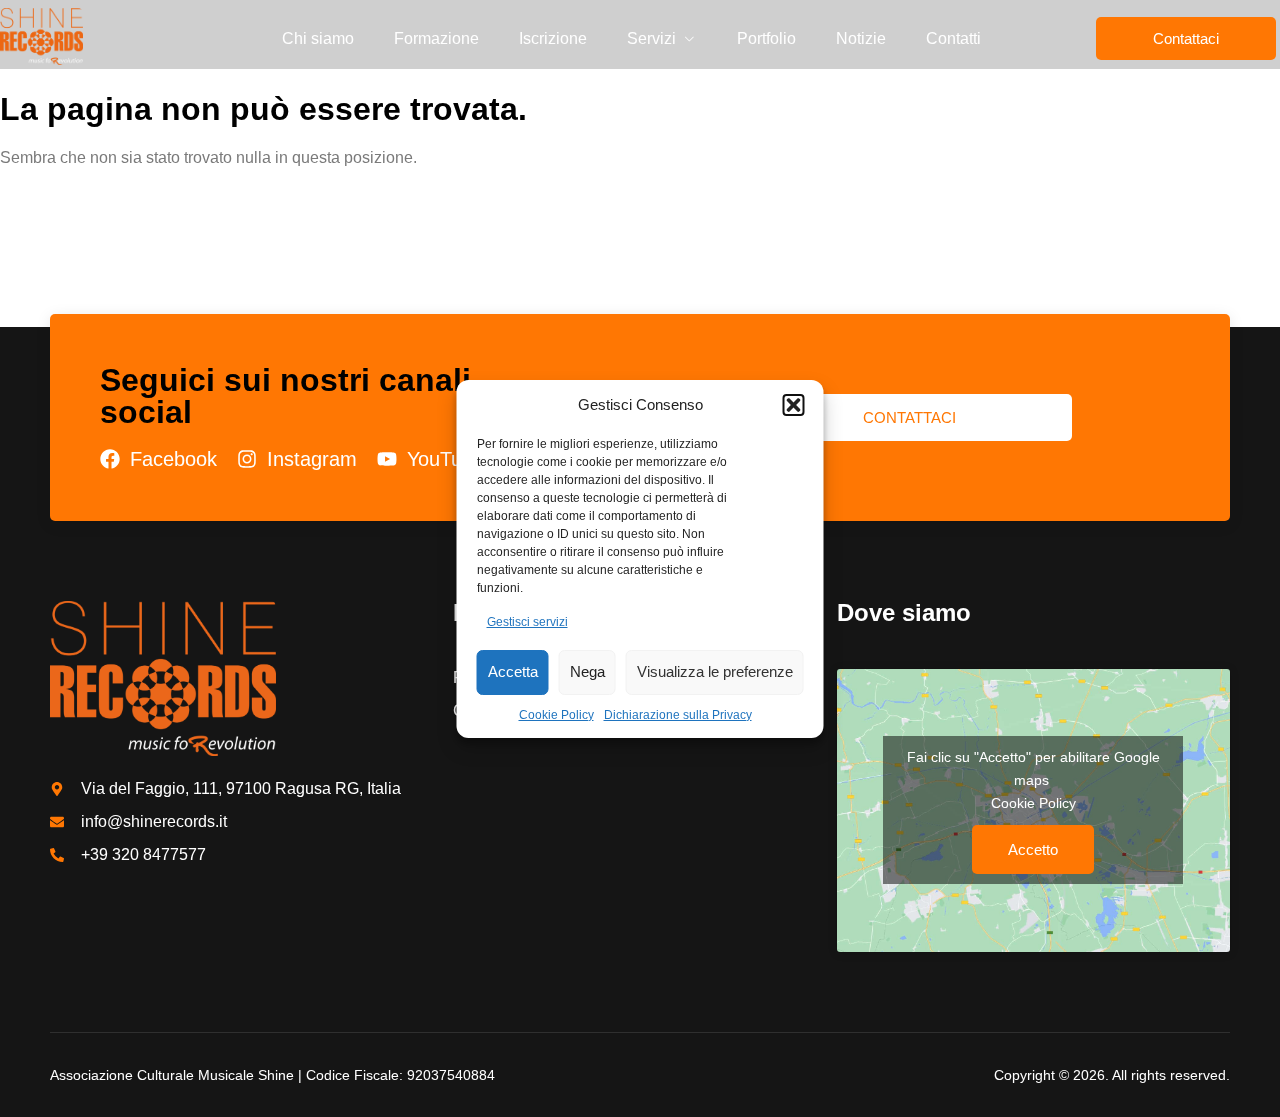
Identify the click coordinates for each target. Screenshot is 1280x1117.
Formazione (436, 38)
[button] (794, 405)
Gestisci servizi (527, 622)
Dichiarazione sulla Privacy (678, 715)
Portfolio (766, 38)
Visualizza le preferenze (715, 671)
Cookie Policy (556, 715)
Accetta (513, 671)
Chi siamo (318, 38)
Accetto (1033, 849)
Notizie (861, 38)
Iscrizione (553, 38)
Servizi (651, 38)
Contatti (953, 38)
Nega (587, 671)
